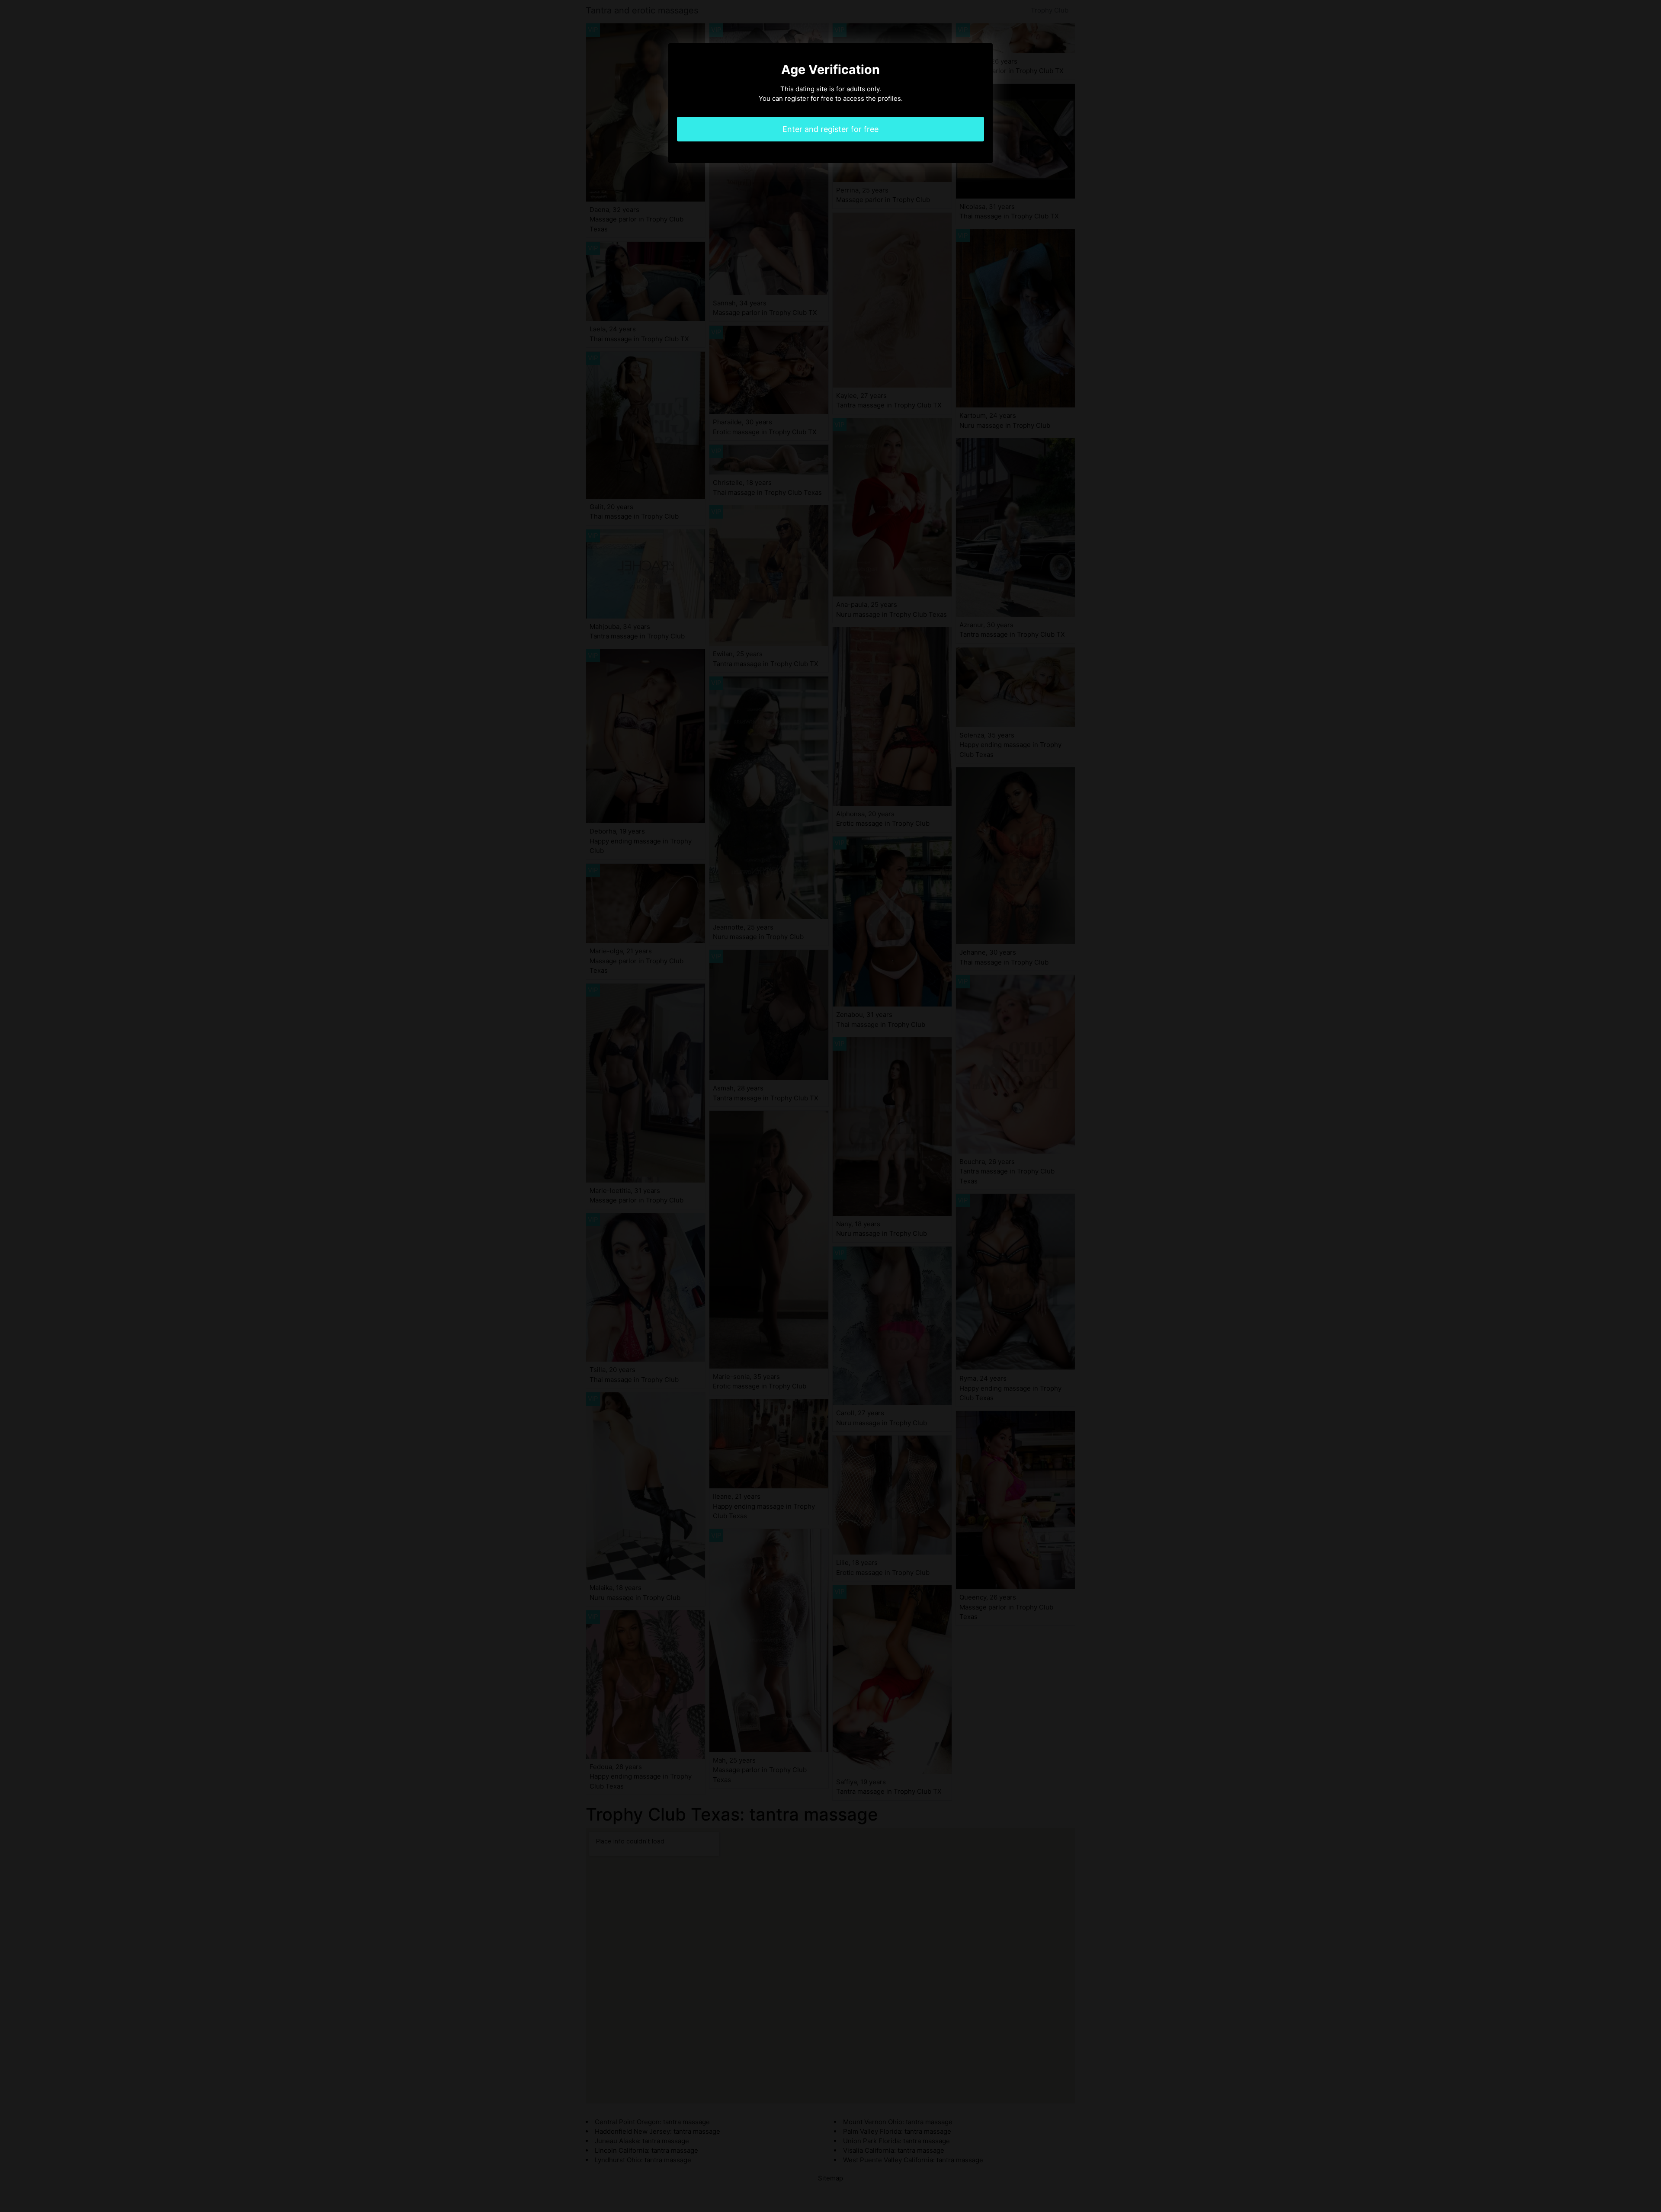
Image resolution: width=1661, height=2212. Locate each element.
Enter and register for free (830, 129)
